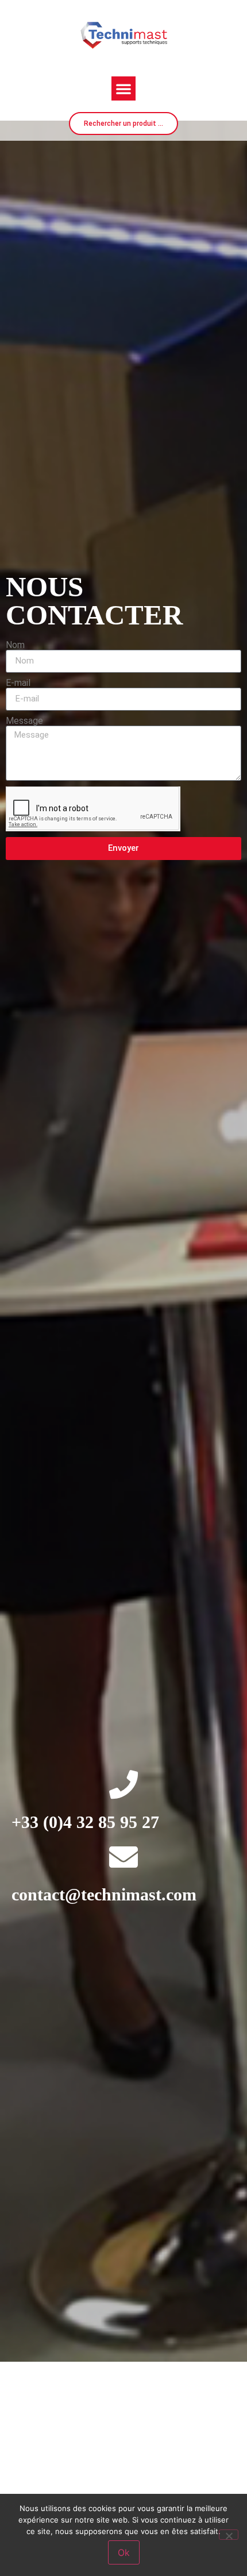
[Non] (229, 2535)
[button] (123, 88)
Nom (15, 645)
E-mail (18, 683)
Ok (124, 2552)
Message (24, 721)
